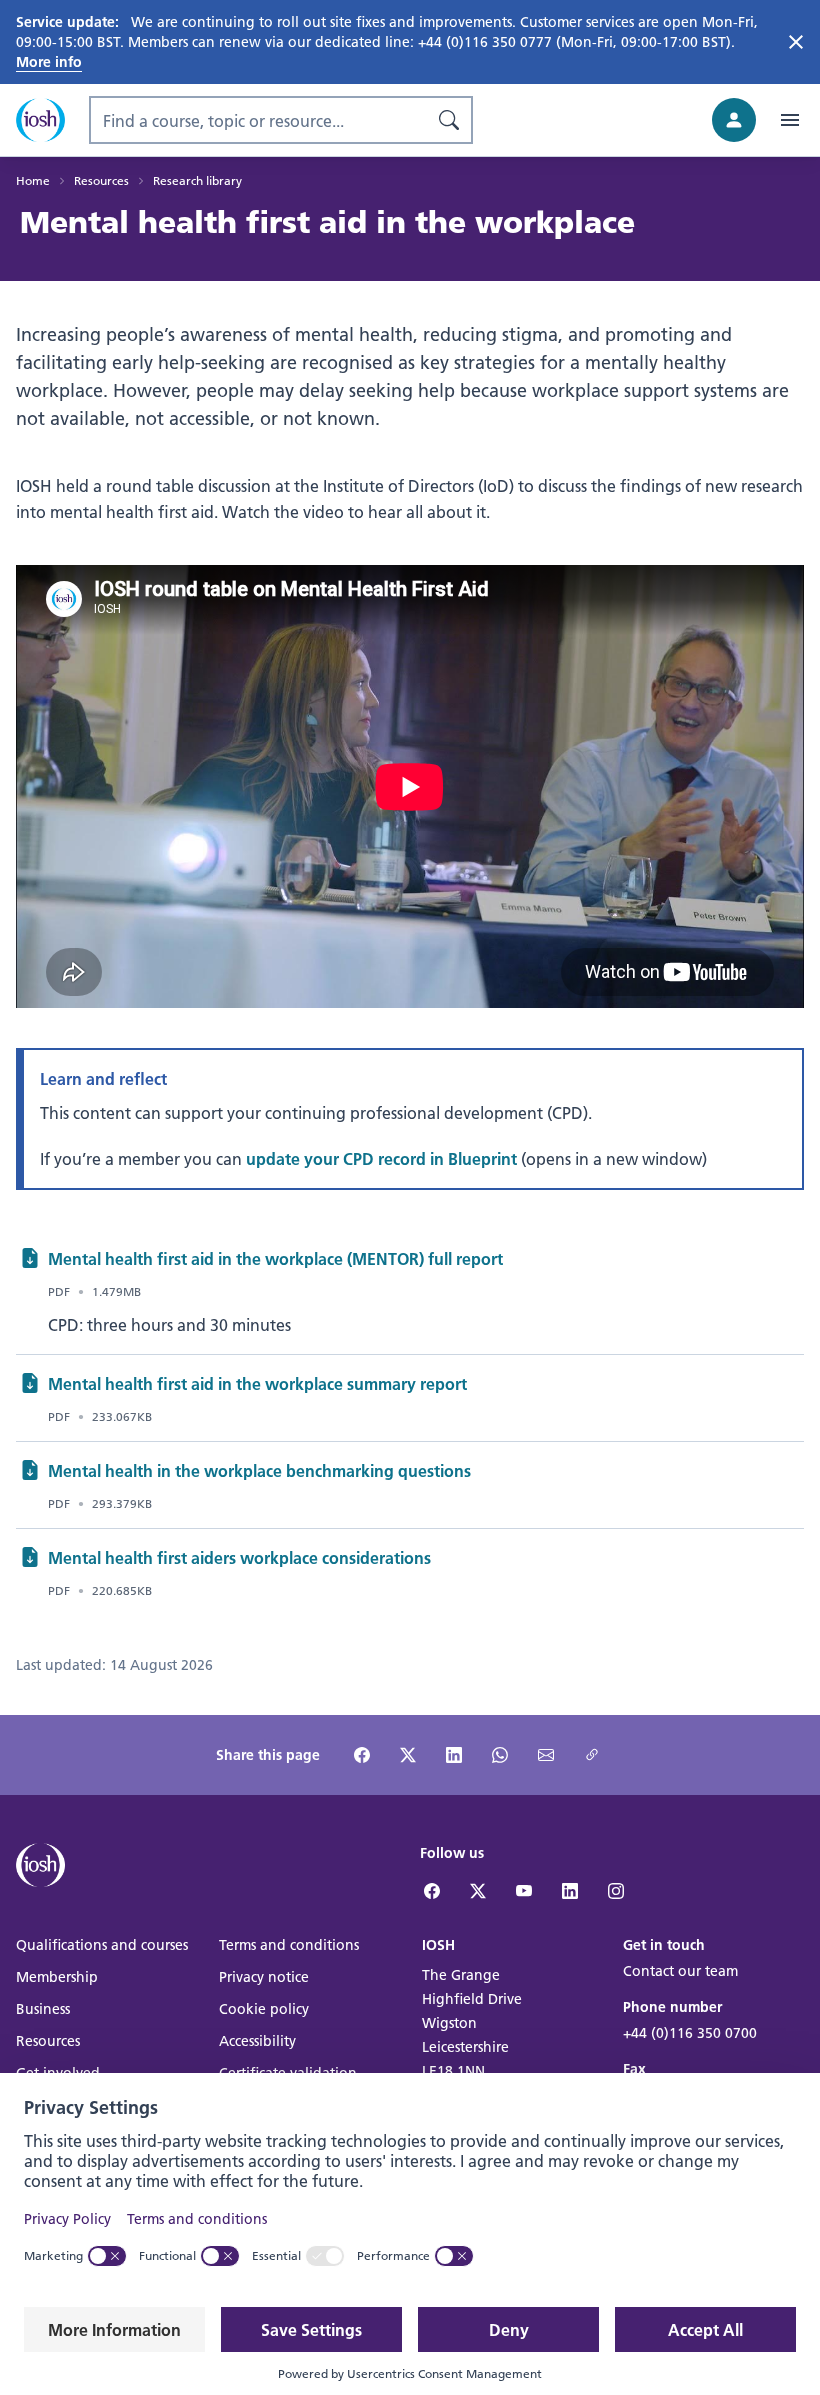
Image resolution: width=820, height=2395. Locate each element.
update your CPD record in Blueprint (381, 1158)
